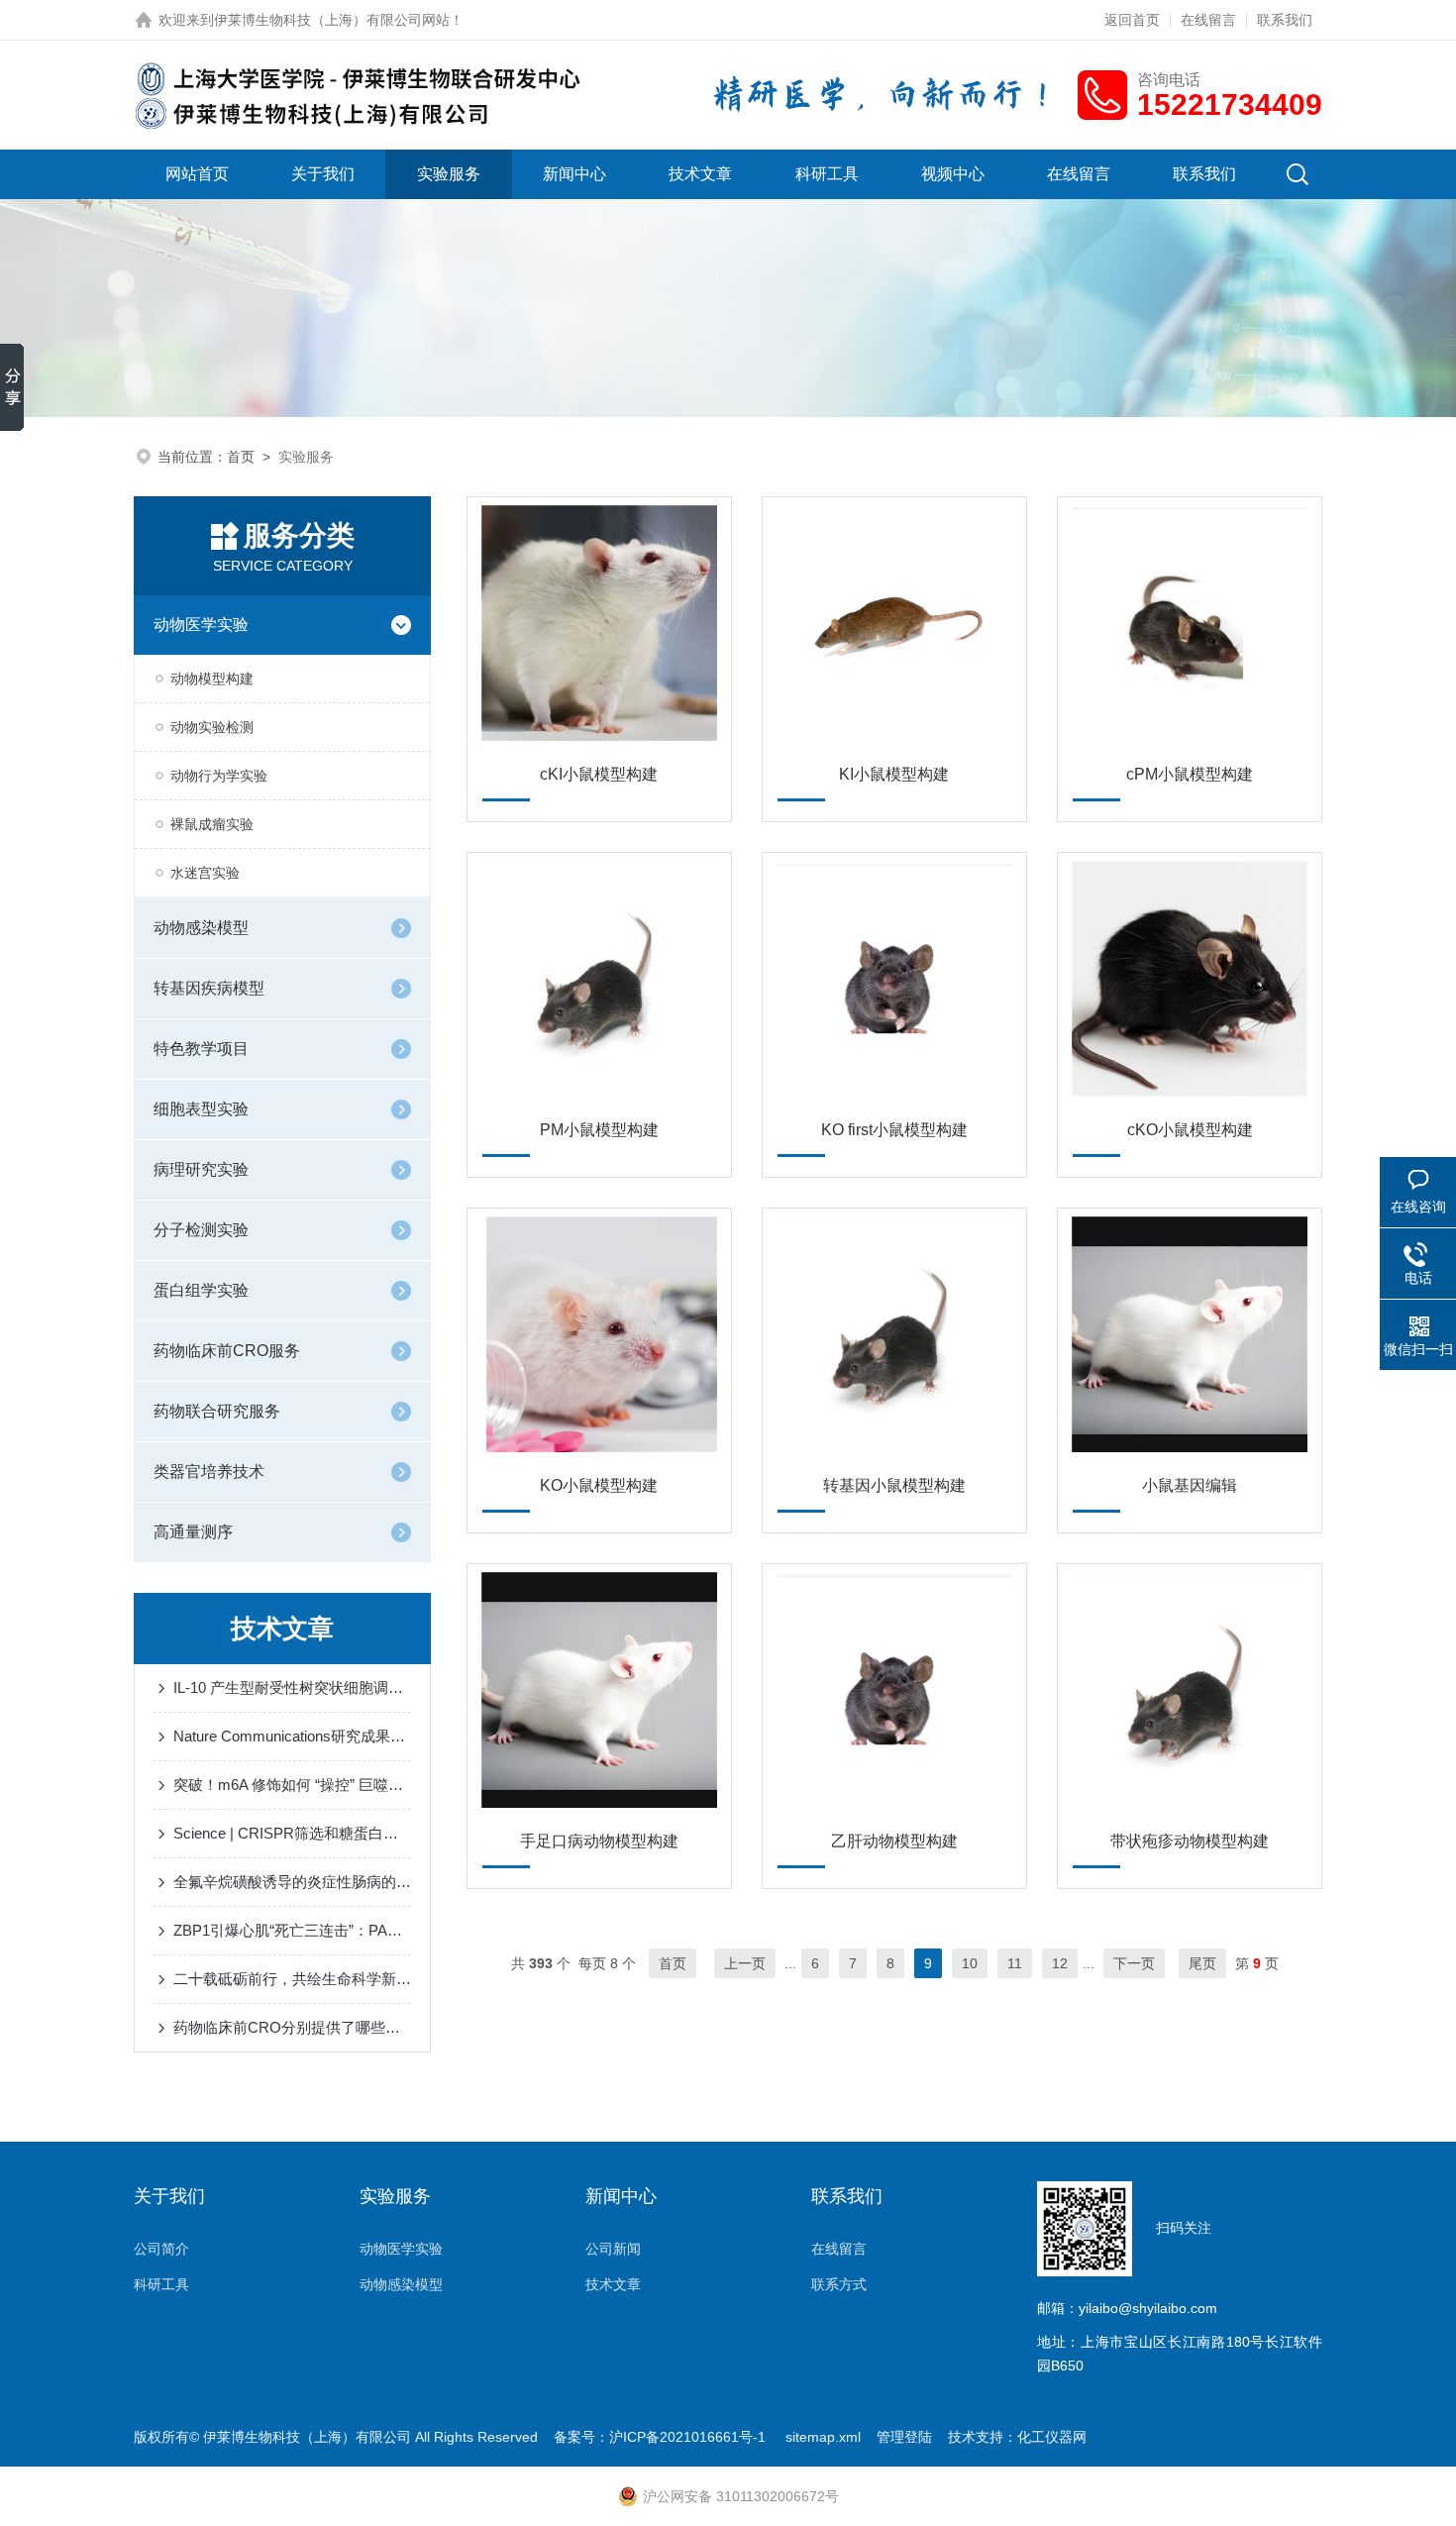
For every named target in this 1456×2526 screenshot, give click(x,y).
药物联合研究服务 (217, 1411)
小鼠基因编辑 (1190, 1485)
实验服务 (449, 174)
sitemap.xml (823, 2437)
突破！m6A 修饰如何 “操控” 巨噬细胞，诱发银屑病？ (292, 1785)
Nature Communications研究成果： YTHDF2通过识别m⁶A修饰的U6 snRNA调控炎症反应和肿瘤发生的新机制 (292, 1736)
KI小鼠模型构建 (894, 774)
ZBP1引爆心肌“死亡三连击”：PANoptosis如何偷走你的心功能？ (292, 1930)
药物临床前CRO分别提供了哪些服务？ (292, 2027)
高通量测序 (193, 1532)
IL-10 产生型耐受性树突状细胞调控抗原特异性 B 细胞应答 (292, 1687)
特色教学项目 (201, 1049)
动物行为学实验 (219, 776)
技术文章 (700, 174)
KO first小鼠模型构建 (894, 1130)
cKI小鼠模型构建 (599, 774)
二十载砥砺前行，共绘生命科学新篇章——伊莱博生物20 (292, 1979)
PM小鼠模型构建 (599, 1130)
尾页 (1202, 1963)
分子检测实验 (201, 1230)
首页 (241, 457)
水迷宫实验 (205, 873)
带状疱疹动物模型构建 (1190, 1841)
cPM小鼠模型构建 (1190, 774)
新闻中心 (574, 174)
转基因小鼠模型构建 (894, 1485)
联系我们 (1285, 20)
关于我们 (323, 174)
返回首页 (1132, 20)
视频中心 (953, 174)
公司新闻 (613, 2249)
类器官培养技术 (209, 1472)
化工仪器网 (1052, 2437)
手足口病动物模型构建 (599, 1841)
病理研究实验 (201, 1169)
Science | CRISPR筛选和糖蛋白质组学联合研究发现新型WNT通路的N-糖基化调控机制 (292, 1833)
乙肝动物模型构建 (894, 1841)
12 (1060, 1963)
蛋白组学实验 (201, 1290)
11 (1015, 1963)
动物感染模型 (201, 928)
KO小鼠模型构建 (599, 1485)
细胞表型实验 (201, 1109)
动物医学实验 (201, 625)
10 (970, 1963)
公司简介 (161, 2249)
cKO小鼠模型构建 (1190, 1130)
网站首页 (197, 174)
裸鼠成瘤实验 (212, 824)
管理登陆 (904, 2437)
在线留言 (1208, 20)
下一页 (1134, 1963)
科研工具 (827, 174)
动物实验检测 (212, 727)
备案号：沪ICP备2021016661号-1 (662, 2437)
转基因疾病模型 (209, 988)
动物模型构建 (212, 679)
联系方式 (839, 2284)
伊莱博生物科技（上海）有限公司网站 (332, 20)
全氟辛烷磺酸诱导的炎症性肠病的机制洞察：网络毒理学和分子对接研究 (292, 1882)
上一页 (745, 1963)
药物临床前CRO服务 (227, 1351)
